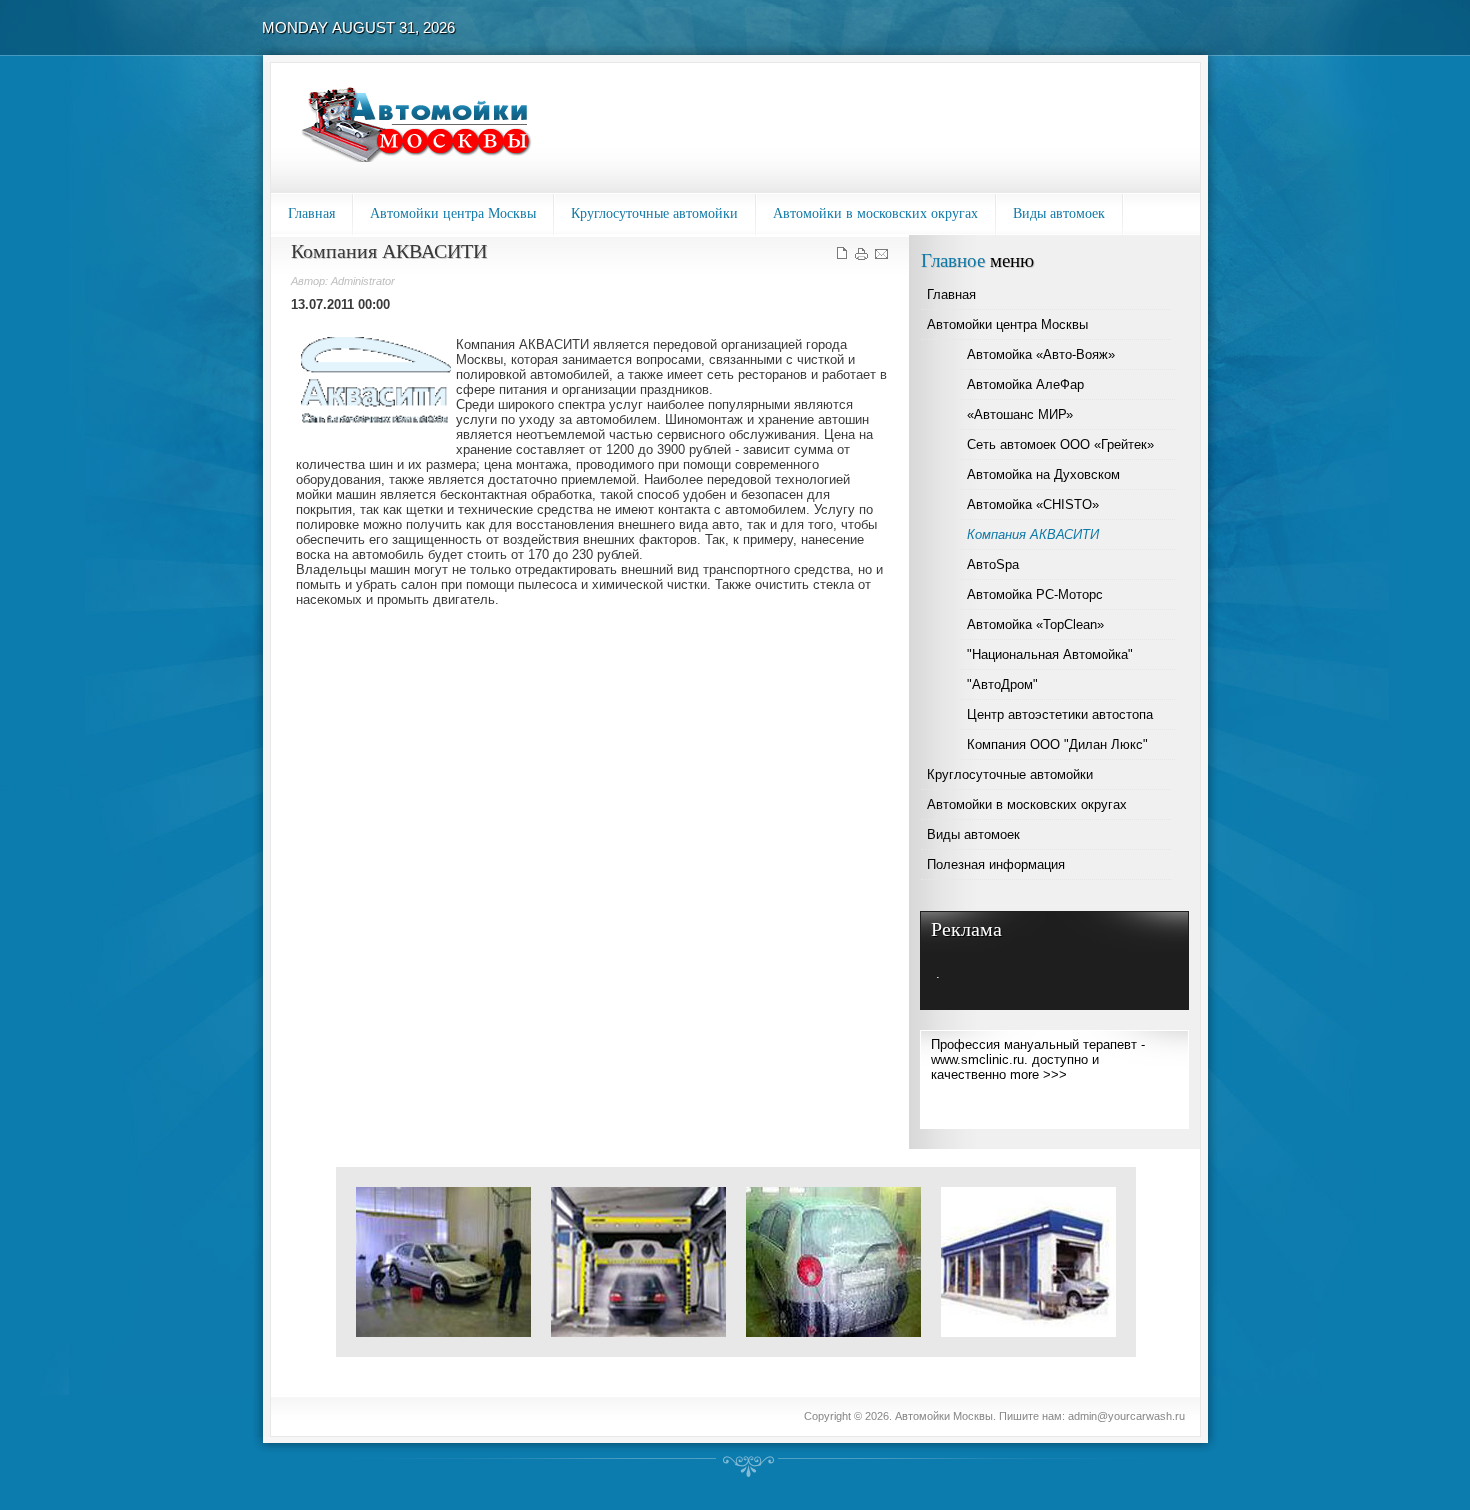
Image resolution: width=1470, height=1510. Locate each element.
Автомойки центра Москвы (453, 213)
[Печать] (861, 257)
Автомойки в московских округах (875, 213)
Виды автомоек (1059, 213)
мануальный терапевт (1070, 1044)
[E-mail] (881, 257)
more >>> (1038, 1074)
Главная (311, 213)
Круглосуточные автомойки (654, 213)
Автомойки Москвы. (947, 1416)
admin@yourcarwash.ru (1126, 1416)
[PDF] (841, 257)
